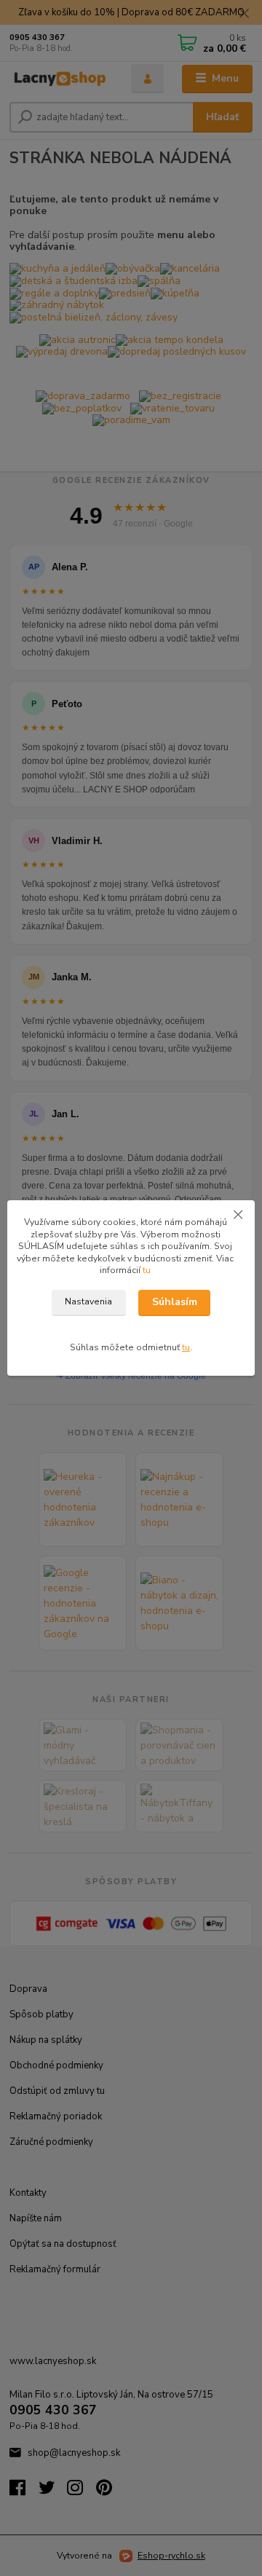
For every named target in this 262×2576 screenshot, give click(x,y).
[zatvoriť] (238, 1215)
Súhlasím (175, 1302)
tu (147, 1270)
